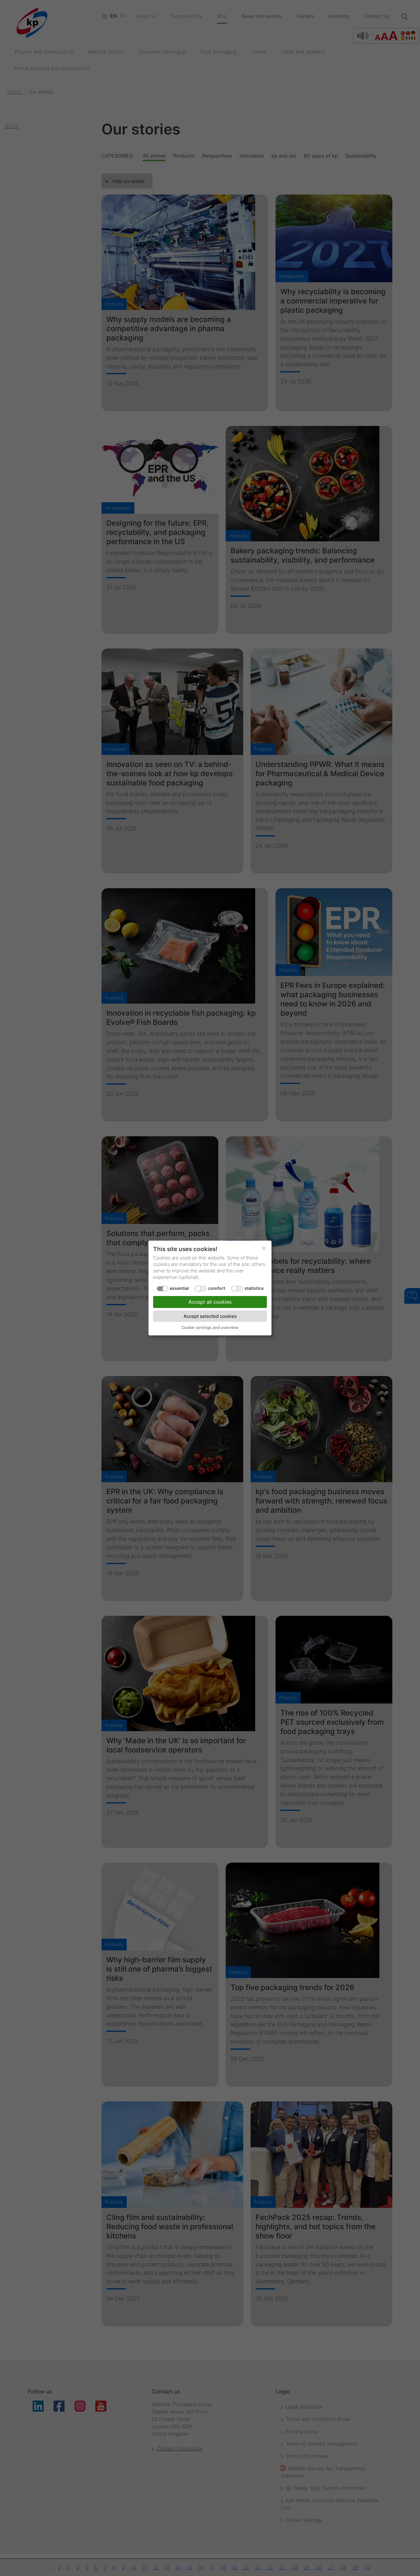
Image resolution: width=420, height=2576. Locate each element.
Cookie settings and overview (210, 1327)
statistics (254, 1288)
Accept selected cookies (210, 1316)
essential (179, 1288)
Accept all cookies (210, 1302)
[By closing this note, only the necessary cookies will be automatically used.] (264, 1248)
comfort (217, 1288)
